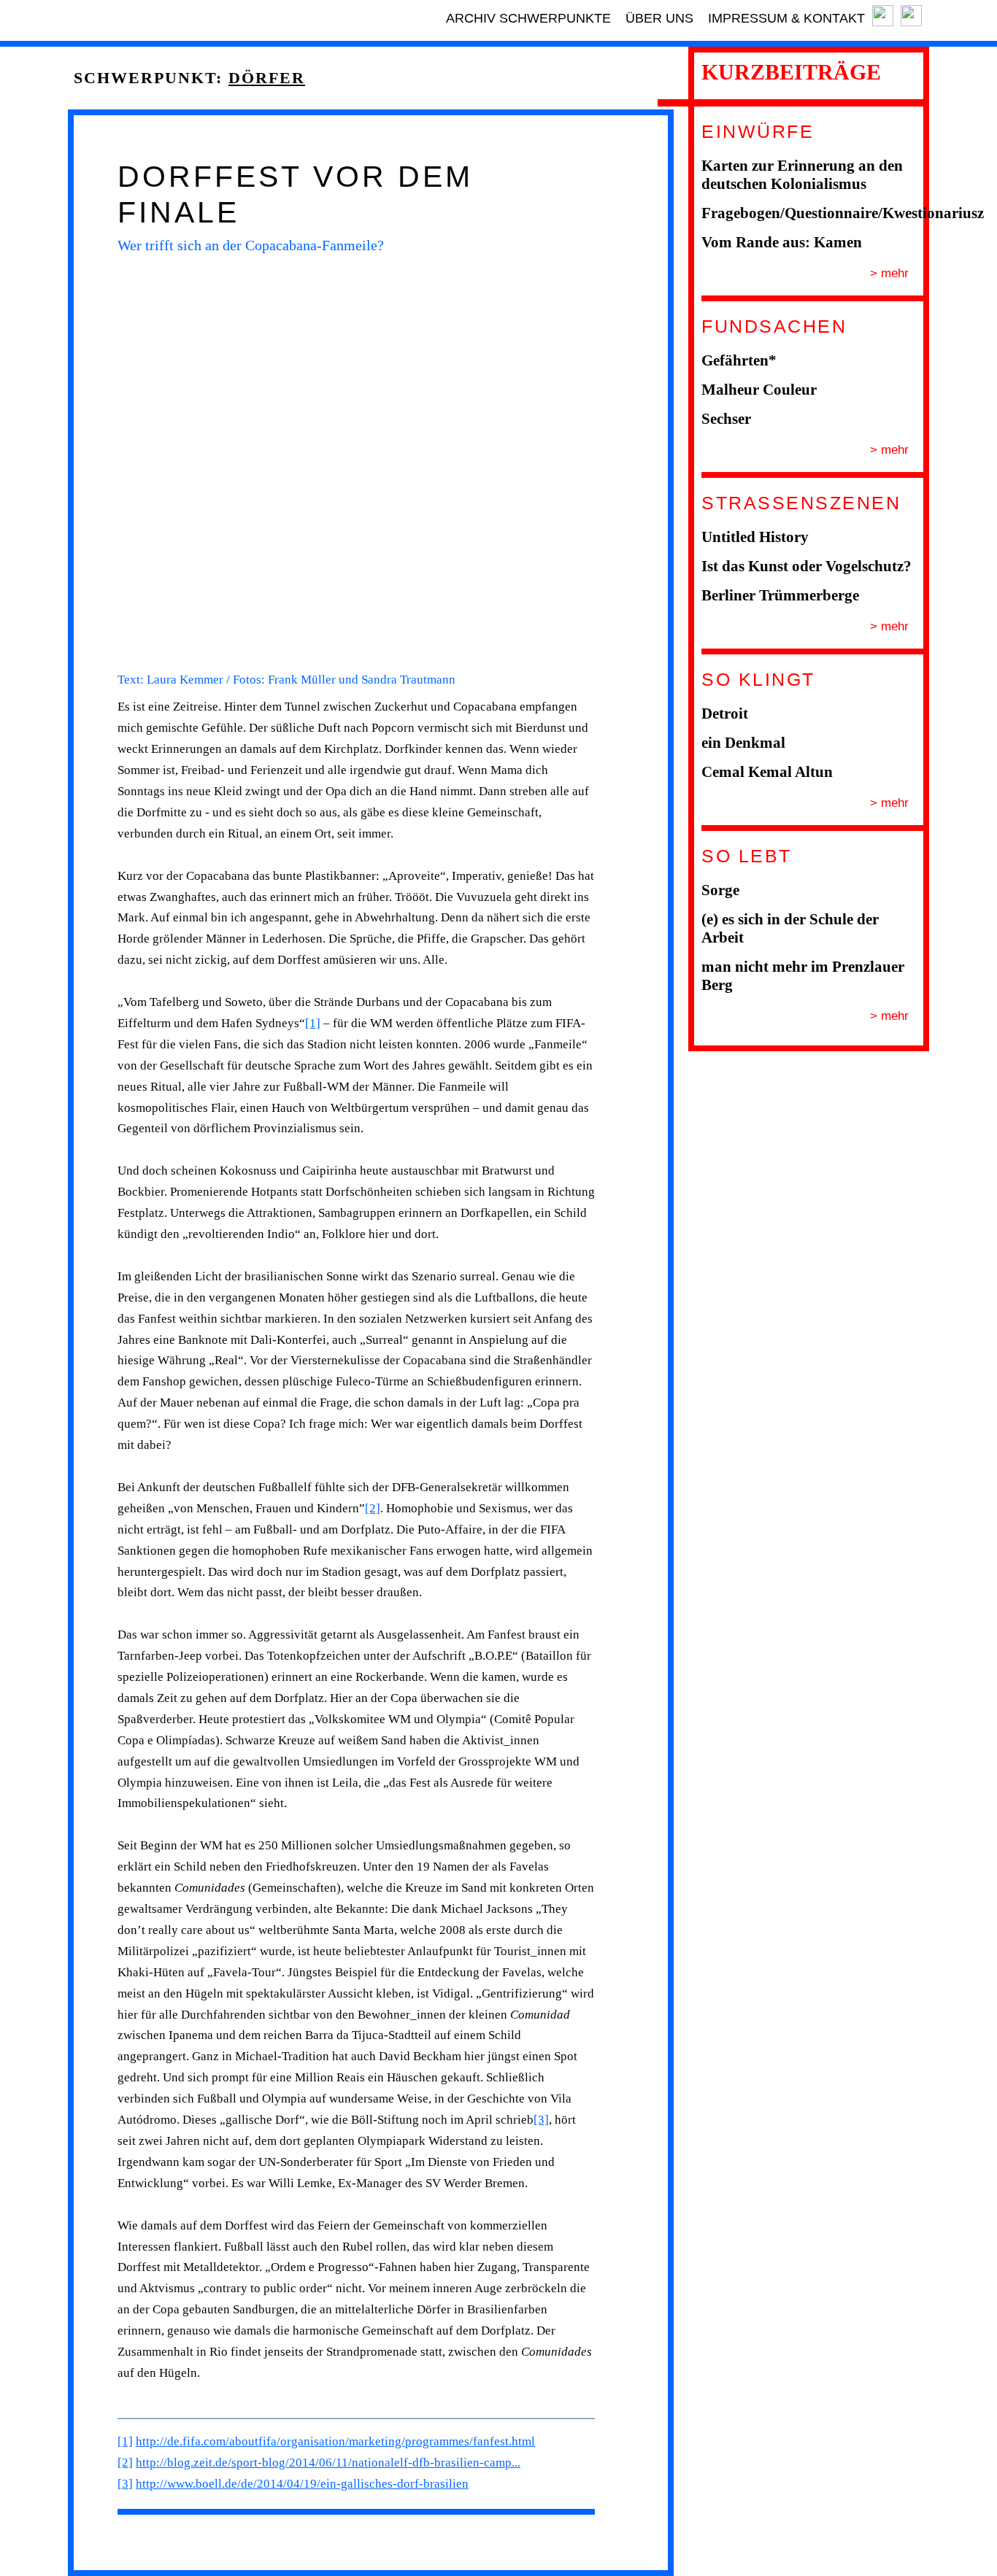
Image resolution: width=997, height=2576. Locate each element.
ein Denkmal (743, 743)
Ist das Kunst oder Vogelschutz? (807, 566)
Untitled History (755, 537)
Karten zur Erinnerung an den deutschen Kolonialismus (802, 175)
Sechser (726, 419)
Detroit (725, 713)
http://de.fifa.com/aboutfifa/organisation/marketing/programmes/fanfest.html (335, 2441)
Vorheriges (99, 462)
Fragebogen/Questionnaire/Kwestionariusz (843, 213)
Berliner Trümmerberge (780, 595)
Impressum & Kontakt (786, 18)
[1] (313, 1023)
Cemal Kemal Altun (767, 772)
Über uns (659, 18)
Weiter (614, 462)
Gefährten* (739, 360)
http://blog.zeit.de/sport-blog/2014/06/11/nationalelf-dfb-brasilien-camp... (328, 2463)
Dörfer (267, 78)
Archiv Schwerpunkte (528, 18)
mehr (893, 273)
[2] (373, 1508)
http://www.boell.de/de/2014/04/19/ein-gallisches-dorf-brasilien (302, 2484)
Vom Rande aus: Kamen (782, 242)
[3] (541, 2120)
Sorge (720, 890)
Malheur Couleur (759, 390)
